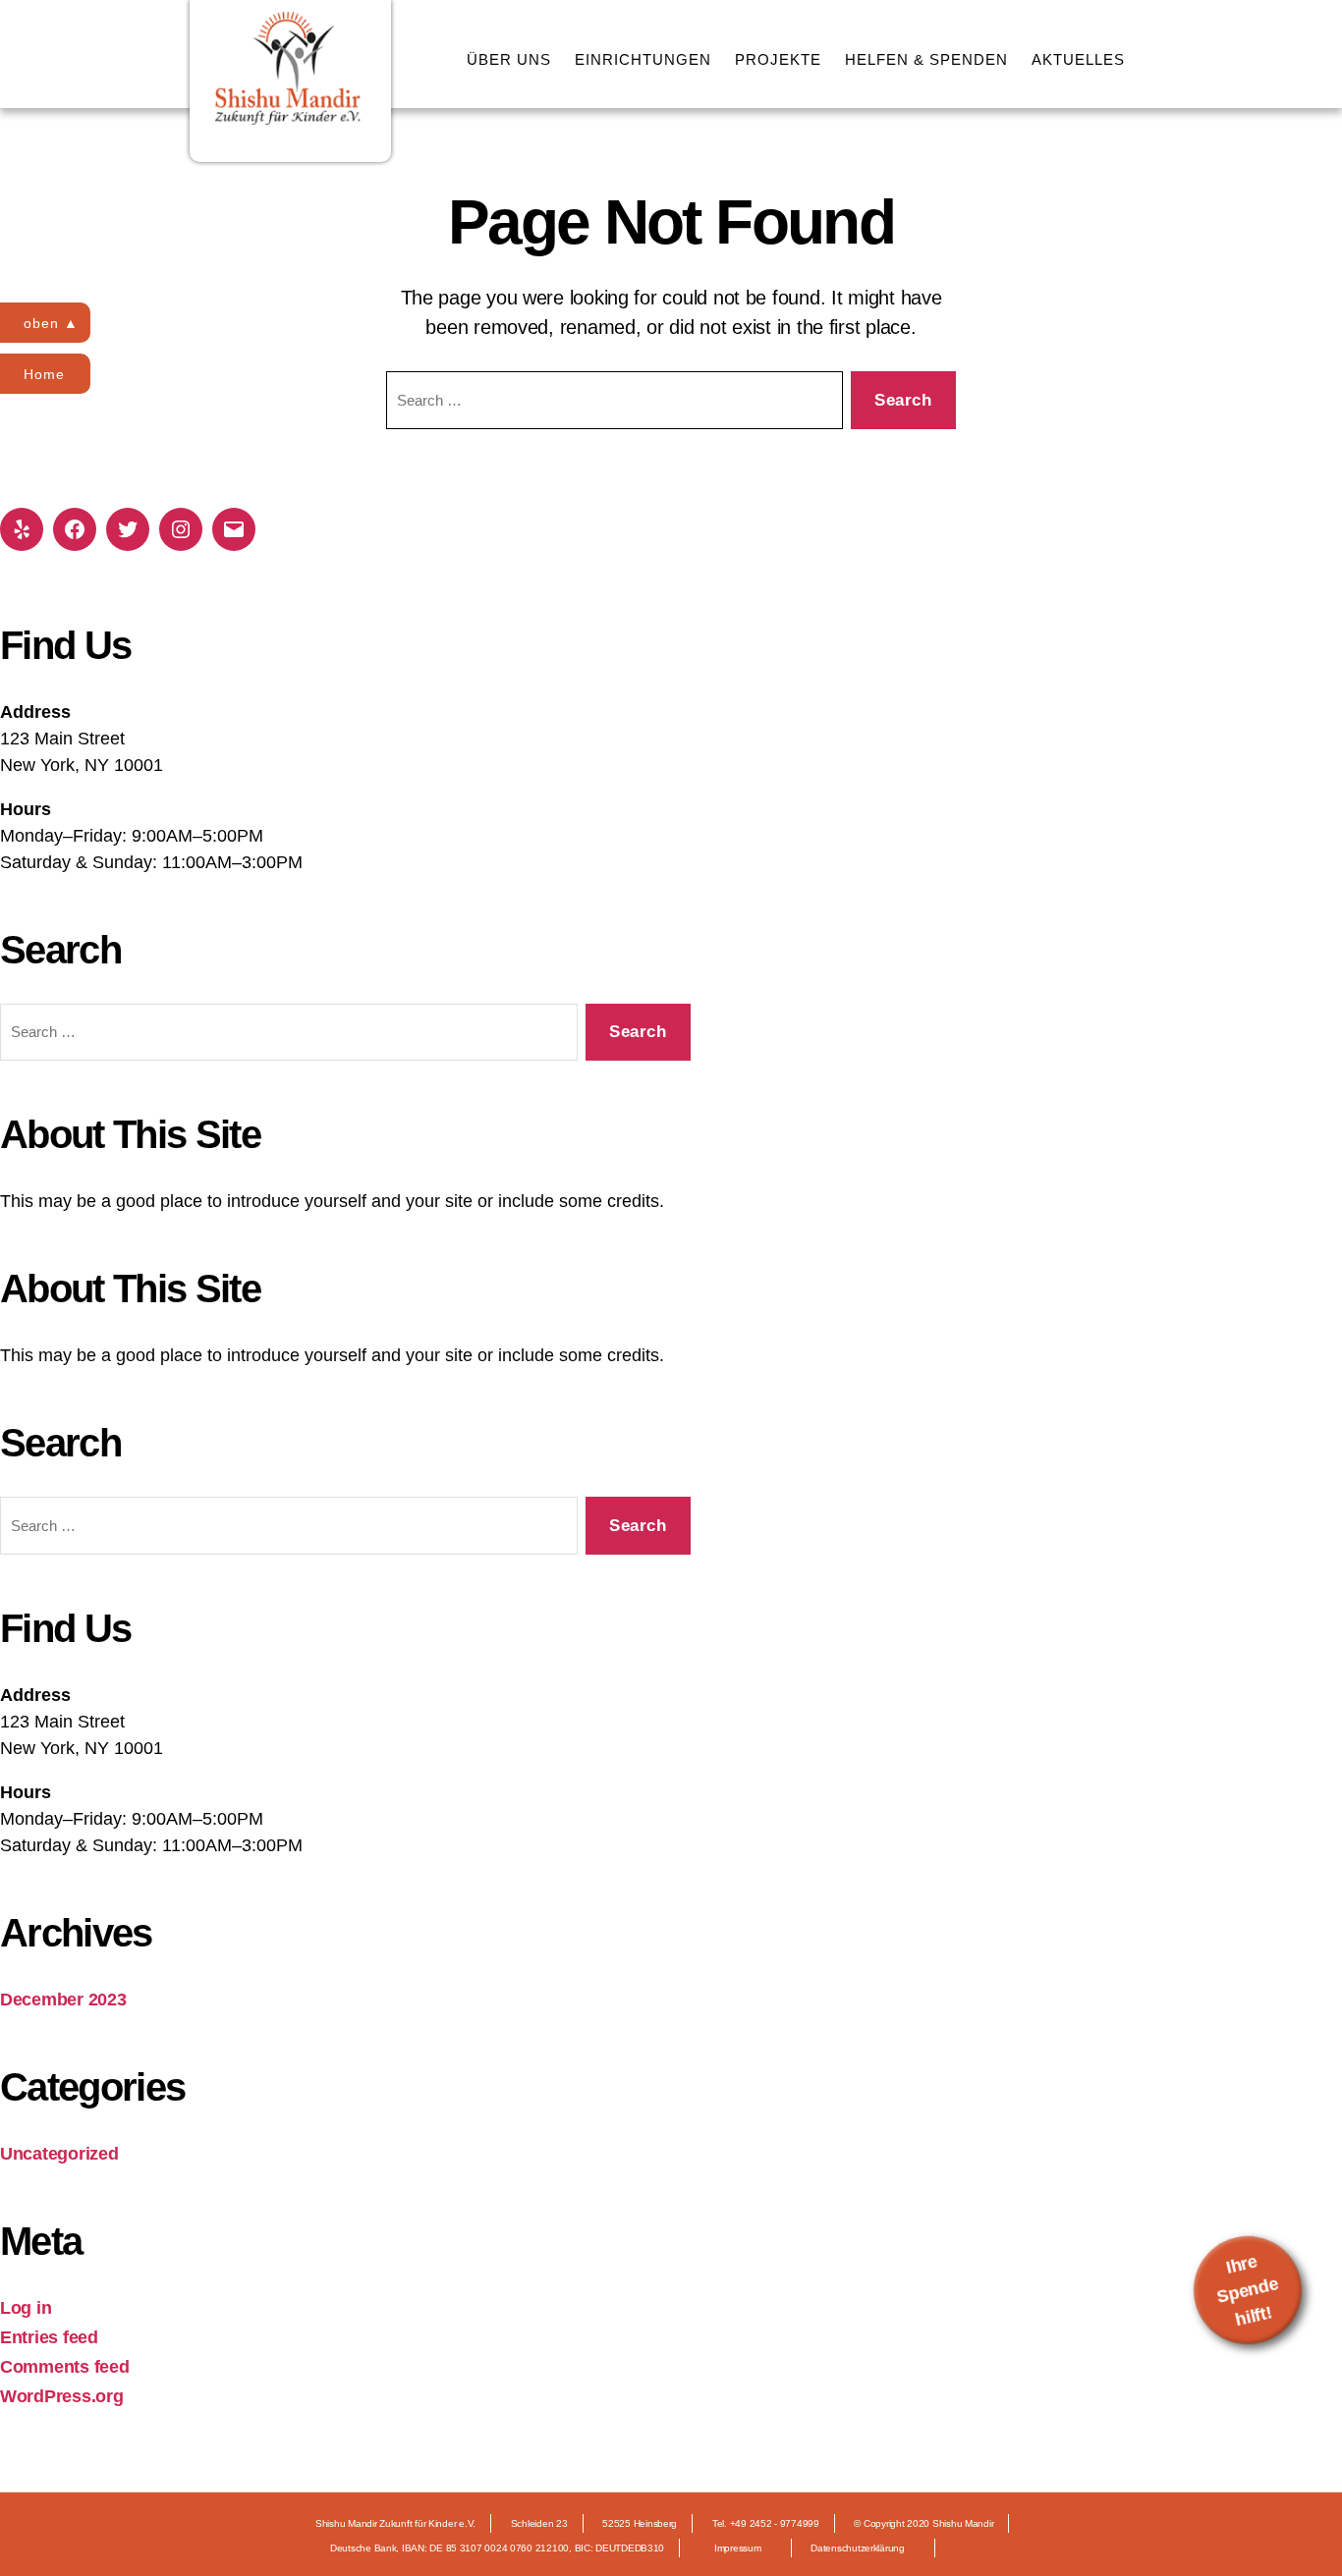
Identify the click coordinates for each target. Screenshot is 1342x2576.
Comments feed (65, 2367)
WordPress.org (62, 2396)
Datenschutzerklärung (858, 2548)
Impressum (738, 2548)
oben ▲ (51, 323)
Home (44, 374)
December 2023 (63, 2000)
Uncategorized (59, 2154)
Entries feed (49, 2337)
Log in (26, 2308)
